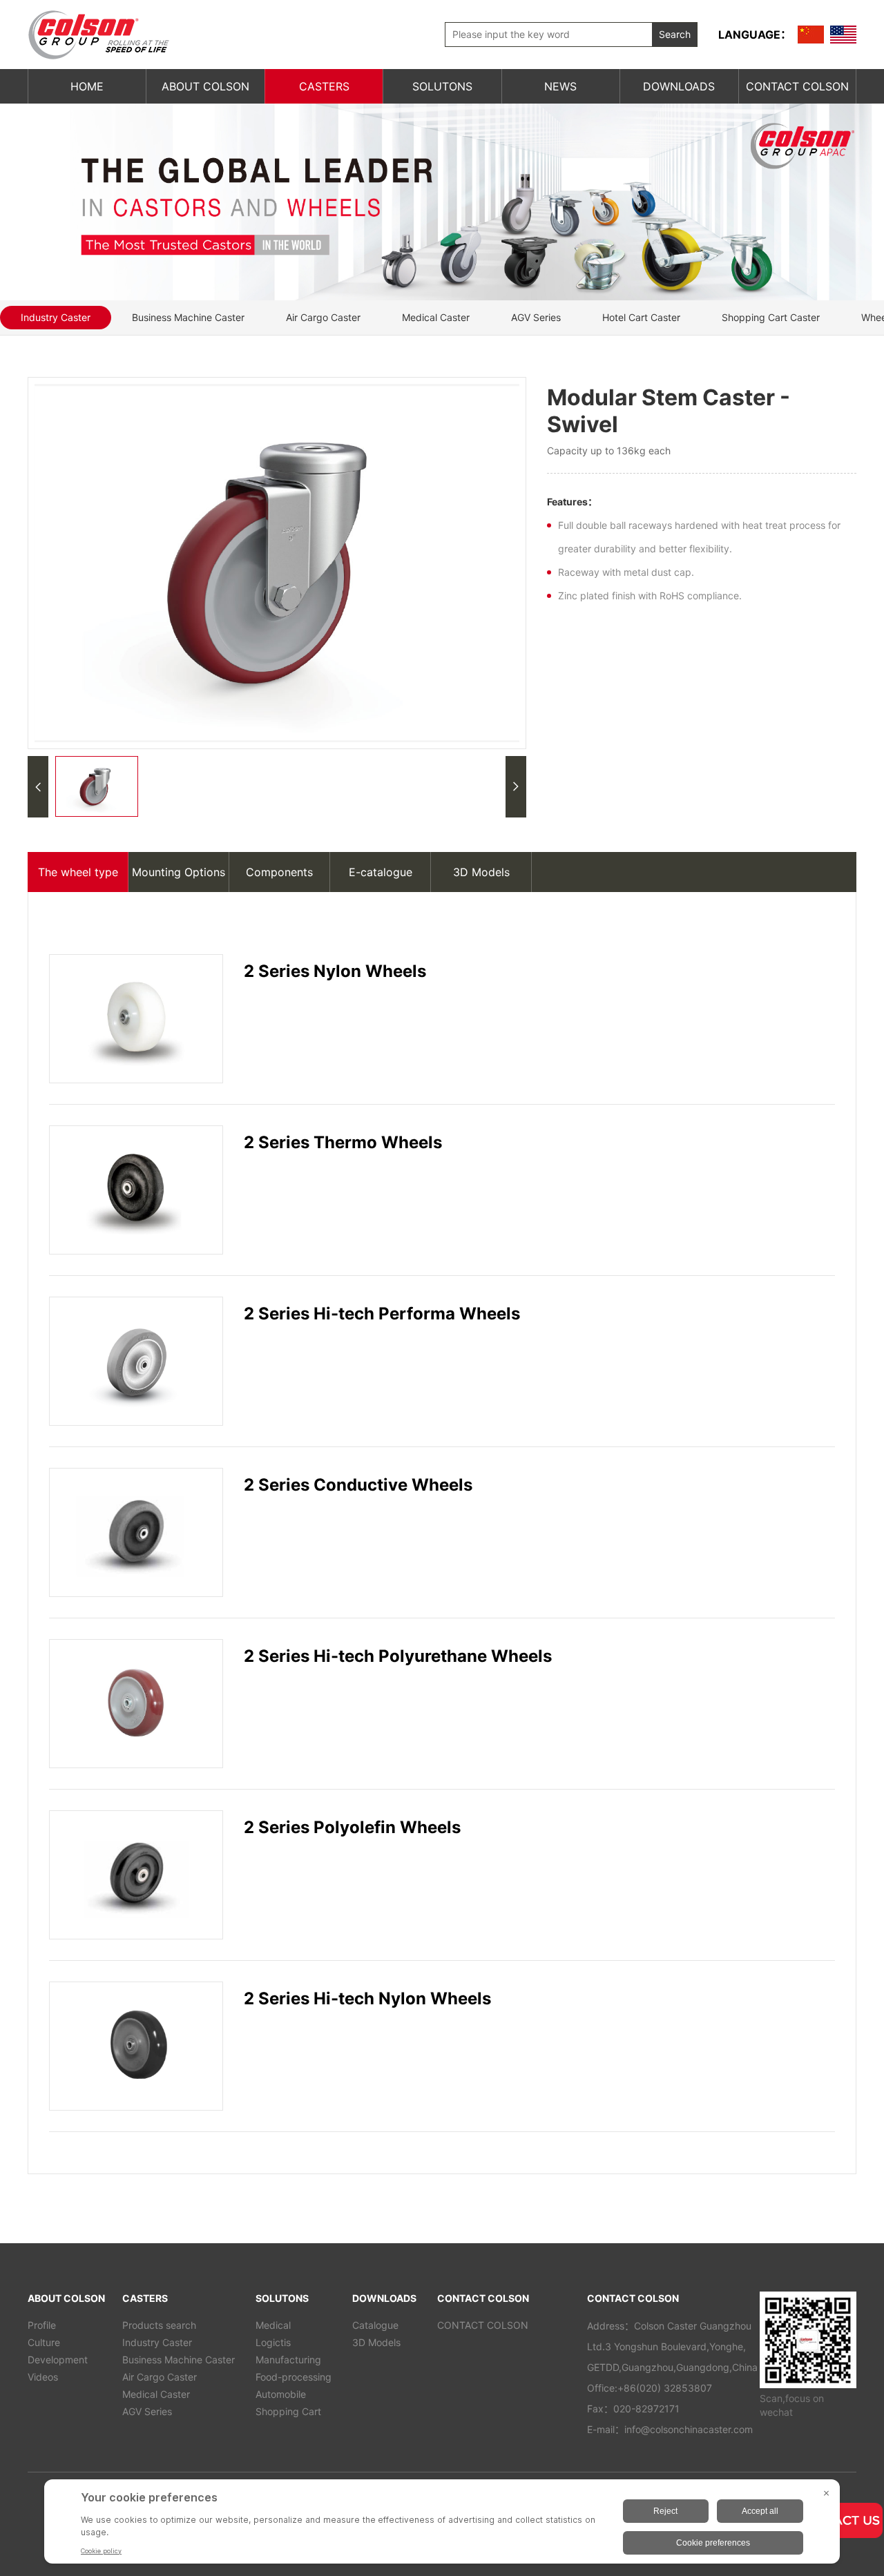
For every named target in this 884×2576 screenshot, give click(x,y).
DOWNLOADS (679, 86)
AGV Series (536, 317)
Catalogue (375, 2325)
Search (675, 34)
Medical (273, 2325)
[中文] (811, 35)
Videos (43, 2377)
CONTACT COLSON (797, 86)
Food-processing (294, 2377)
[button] (38, 787)
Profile (42, 2325)
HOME (87, 86)
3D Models (481, 872)
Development (58, 2360)
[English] (843, 35)
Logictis (273, 2342)
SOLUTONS (442, 86)
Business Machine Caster (188, 317)
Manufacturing (288, 2360)
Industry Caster (56, 317)
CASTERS (324, 86)
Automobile (281, 2394)
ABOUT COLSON (205, 86)
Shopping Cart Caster (771, 317)
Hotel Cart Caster (641, 317)
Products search (159, 2325)
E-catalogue (381, 872)
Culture (44, 2342)
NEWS (560, 86)
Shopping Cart (288, 2411)
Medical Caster (436, 317)
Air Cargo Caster (323, 317)
